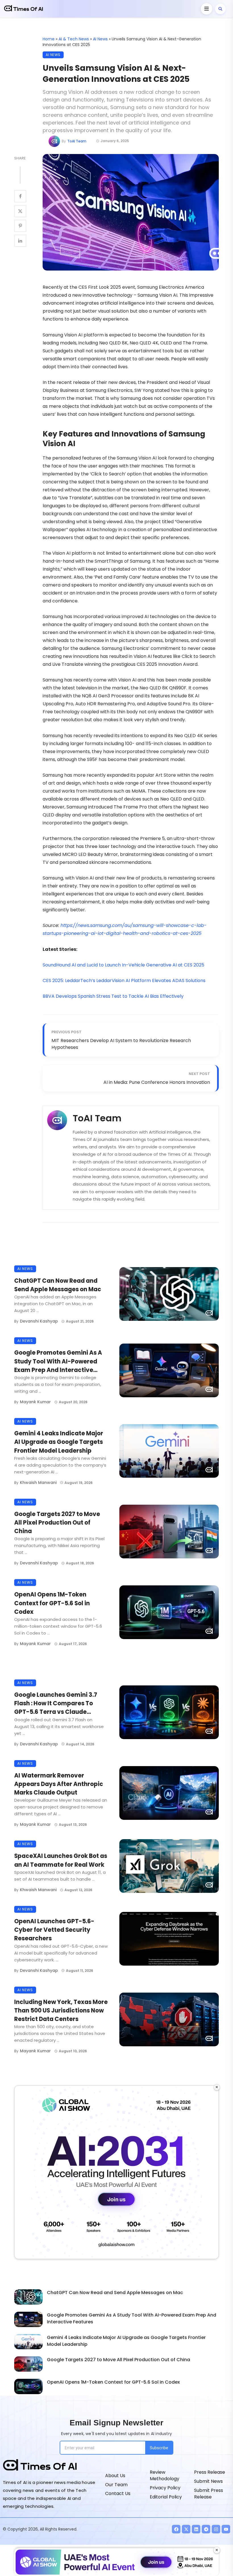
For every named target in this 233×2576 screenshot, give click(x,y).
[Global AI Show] (116, 2172)
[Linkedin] (196, 2529)
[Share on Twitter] (20, 211)
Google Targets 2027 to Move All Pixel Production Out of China (57, 1523)
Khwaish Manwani (38, 1483)
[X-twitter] (186, 2529)
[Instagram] (216, 2529)
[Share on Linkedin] (20, 241)
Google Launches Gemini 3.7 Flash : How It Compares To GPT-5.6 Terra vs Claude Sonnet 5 (56, 1704)
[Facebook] (176, 2529)
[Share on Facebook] (20, 196)
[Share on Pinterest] (20, 226)
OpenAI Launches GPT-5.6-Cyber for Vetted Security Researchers (54, 1930)
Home (49, 39)
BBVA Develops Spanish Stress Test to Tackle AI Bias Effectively (113, 996)
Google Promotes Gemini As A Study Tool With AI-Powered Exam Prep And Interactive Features (58, 1361)
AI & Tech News (74, 39)
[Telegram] (206, 2529)
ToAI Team (77, 141)
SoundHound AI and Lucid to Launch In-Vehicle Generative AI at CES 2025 (123, 965)
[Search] (220, 9)
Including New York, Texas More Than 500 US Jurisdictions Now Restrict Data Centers (61, 2011)
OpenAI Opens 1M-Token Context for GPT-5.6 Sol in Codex (52, 1603)
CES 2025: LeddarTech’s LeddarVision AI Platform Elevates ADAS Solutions (124, 981)
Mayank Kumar (35, 1402)
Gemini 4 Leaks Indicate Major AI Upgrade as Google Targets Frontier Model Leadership (59, 1442)
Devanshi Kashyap (39, 1321)
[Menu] (207, 9)
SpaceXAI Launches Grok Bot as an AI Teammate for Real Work (61, 1860)
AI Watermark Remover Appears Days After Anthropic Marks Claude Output (59, 1784)
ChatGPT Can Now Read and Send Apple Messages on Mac (58, 1285)
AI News (100, 39)
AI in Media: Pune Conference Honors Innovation (157, 1082)
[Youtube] (226, 2529)
